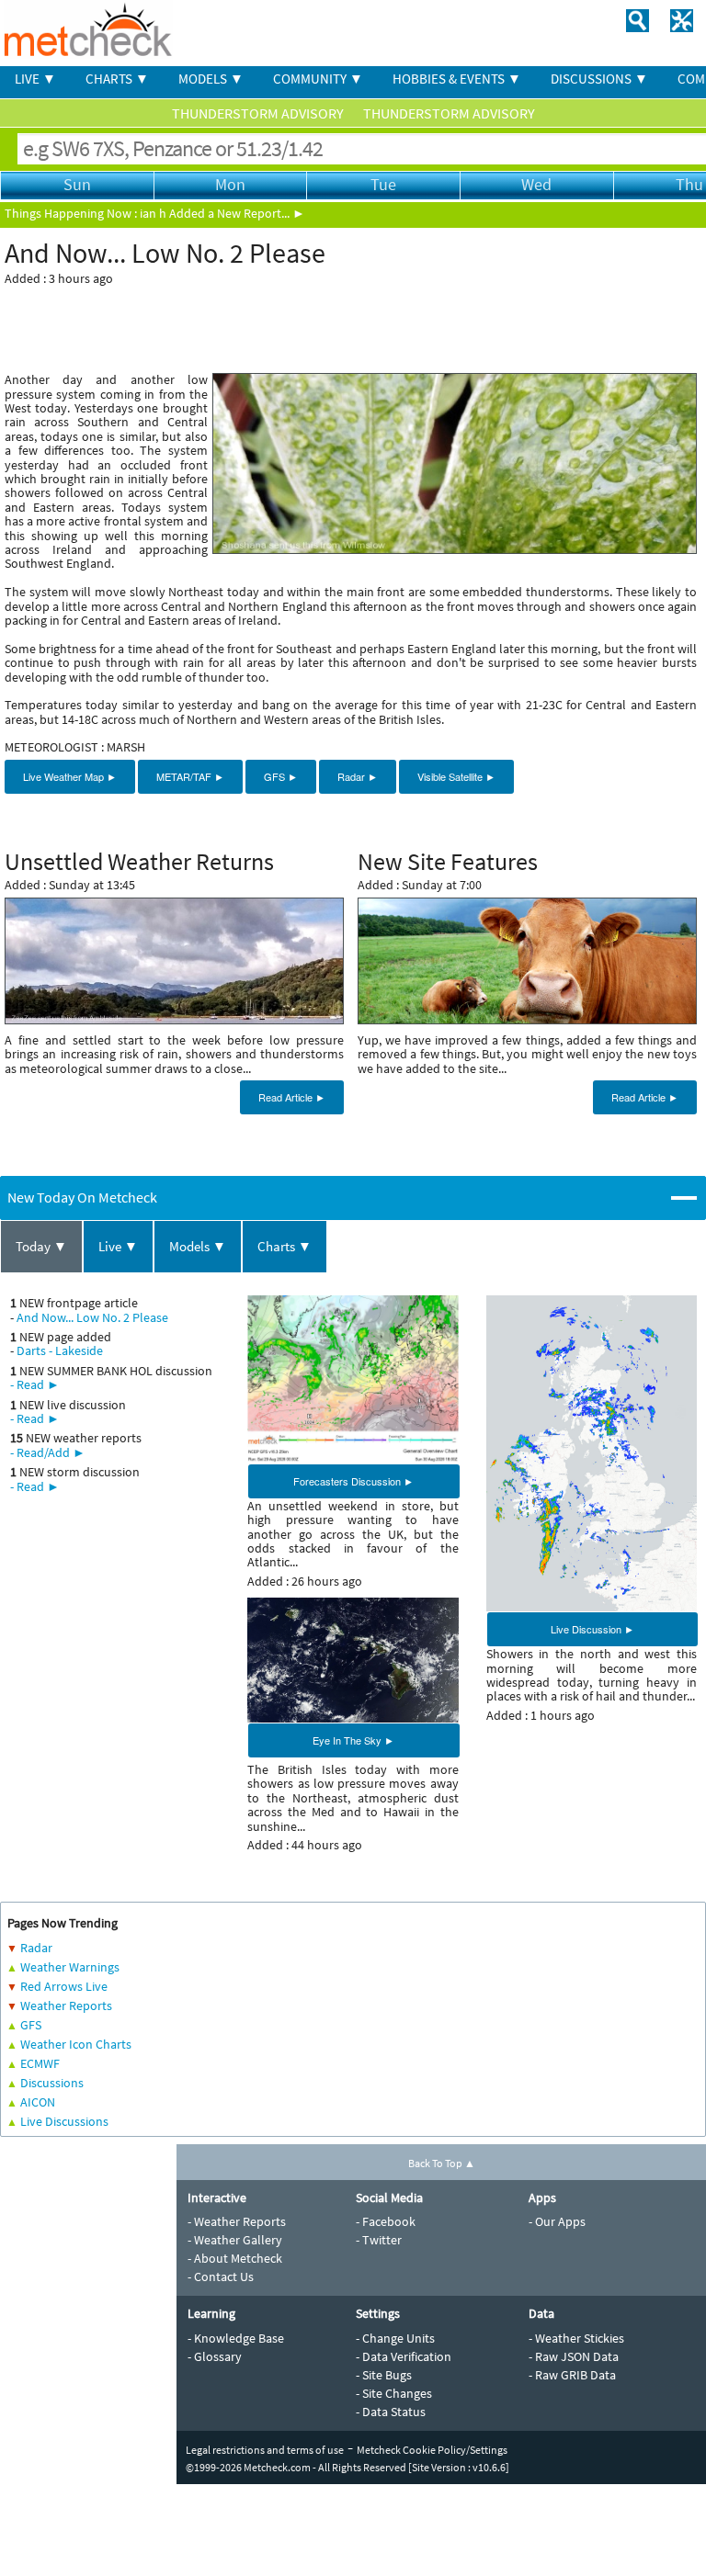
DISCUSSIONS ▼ (599, 79)
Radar (36, 1948)
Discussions (52, 2083)
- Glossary (215, 2356)
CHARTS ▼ (117, 79)
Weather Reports (66, 2005)
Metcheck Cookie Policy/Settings (432, 2450)
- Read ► (35, 1384)
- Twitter (379, 2240)
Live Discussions (64, 2121)
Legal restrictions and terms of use (265, 2450)
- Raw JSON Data (574, 2356)
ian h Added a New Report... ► (222, 213)
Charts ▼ (285, 1246)
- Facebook (386, 2221)
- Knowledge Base (236, 2338)
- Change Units (395, 2338)
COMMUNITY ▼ (318, 79)
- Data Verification (404, 2356)
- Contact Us (221, 2277)
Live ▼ (118, 1246)
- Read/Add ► (48, 1452)
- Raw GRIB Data (572, 2375)
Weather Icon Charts (76, 2044)
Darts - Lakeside (60, 1350)
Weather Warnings (70, 1967)
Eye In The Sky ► (353, 1740)
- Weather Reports (237, 2221)
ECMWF (40, 2063)
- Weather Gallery (235, 2240)
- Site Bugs (384, 2375)
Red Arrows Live (64, 1986)
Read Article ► (292, 1097)
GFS (31, 2025)
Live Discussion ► (592, 1629)
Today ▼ (41, 1246)
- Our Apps (557, 2221)
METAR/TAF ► (190, 776)
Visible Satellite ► (456, 776)
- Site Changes (394, 2393)
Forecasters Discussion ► (353, 1481)
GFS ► (281, 776)
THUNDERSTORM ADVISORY (259, 113)
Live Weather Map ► (70, 776)
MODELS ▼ (211, 79)
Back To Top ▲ (442, 2163)
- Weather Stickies (576, 2338)
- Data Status (391, 2412)
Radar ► (358, 776)
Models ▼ (198, 1246)
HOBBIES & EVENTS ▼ (457, 79)
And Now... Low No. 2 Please (92, 1317)
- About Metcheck (235, 2258)
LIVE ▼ (35, 79)
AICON (38, 2102)
